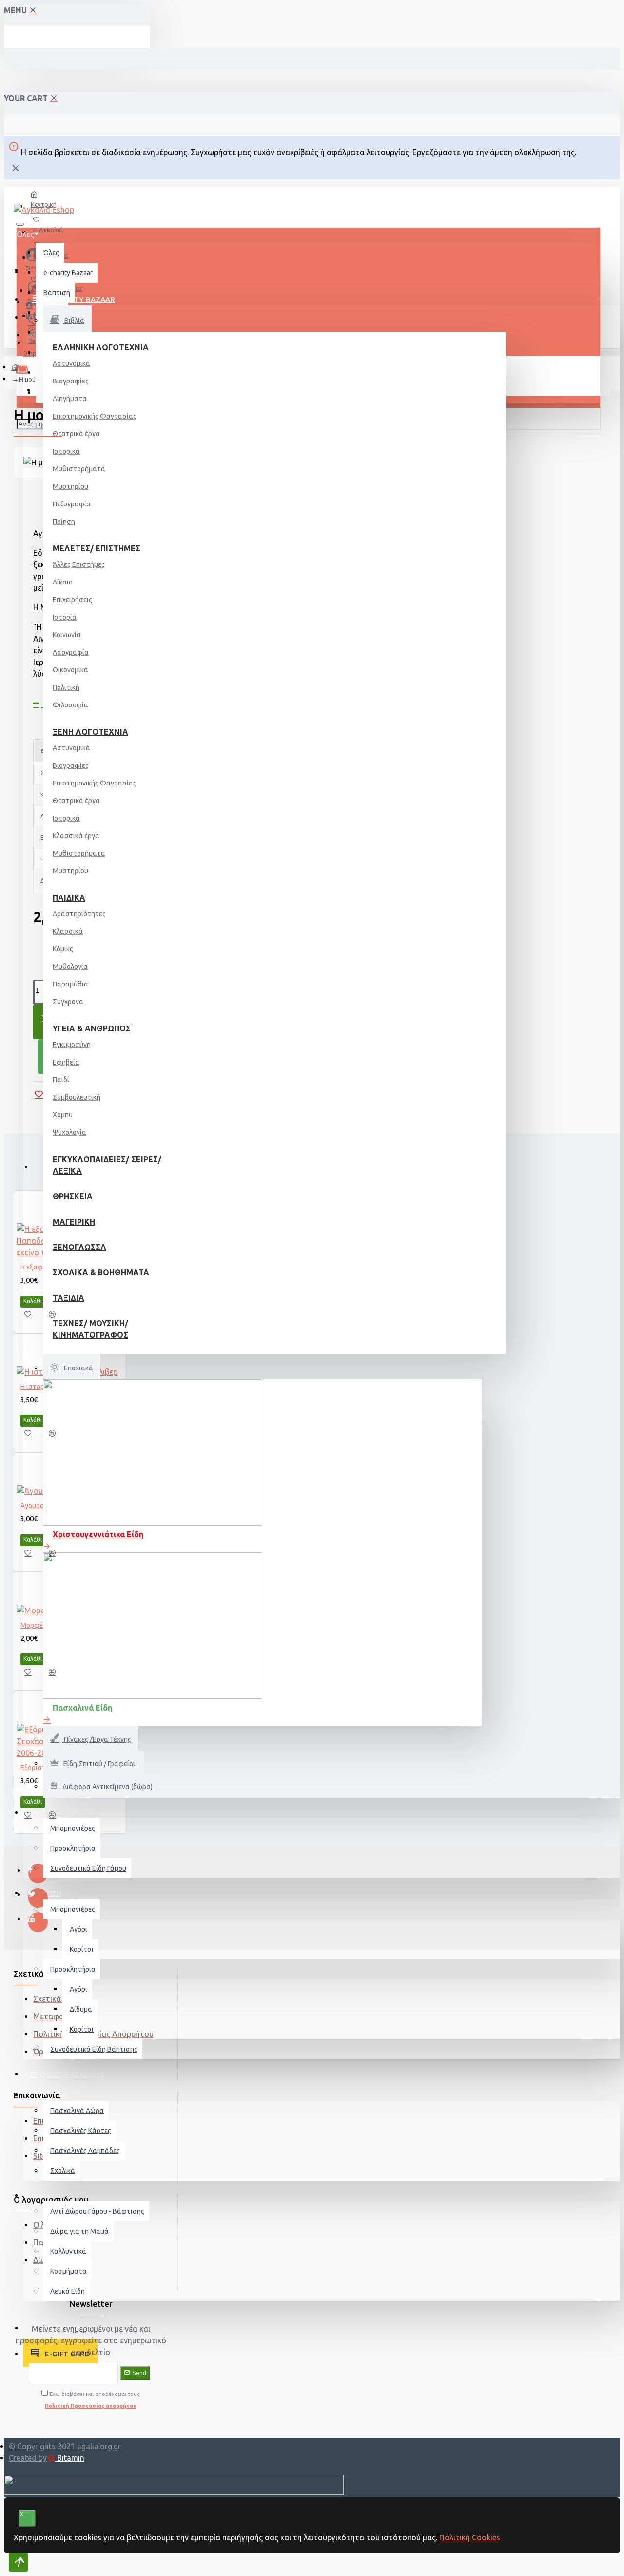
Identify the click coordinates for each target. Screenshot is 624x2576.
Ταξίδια (68, 1298)
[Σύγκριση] (57, 1318)
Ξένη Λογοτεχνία (90, 732)
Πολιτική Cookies (470, 2537)
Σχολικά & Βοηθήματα (101, 1272)
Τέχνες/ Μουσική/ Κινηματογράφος (90, 1329)
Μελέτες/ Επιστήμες (97, 548)
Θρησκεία (73, 1196)
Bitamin (70, 2458)
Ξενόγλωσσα (79, 1247)
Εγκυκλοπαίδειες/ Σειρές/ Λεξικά (107, 1165)
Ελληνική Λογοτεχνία (101, 347)
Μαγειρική (74, 1222)
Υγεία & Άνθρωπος (92, 1028)
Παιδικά (69, 898)
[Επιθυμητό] (33, 1318)
